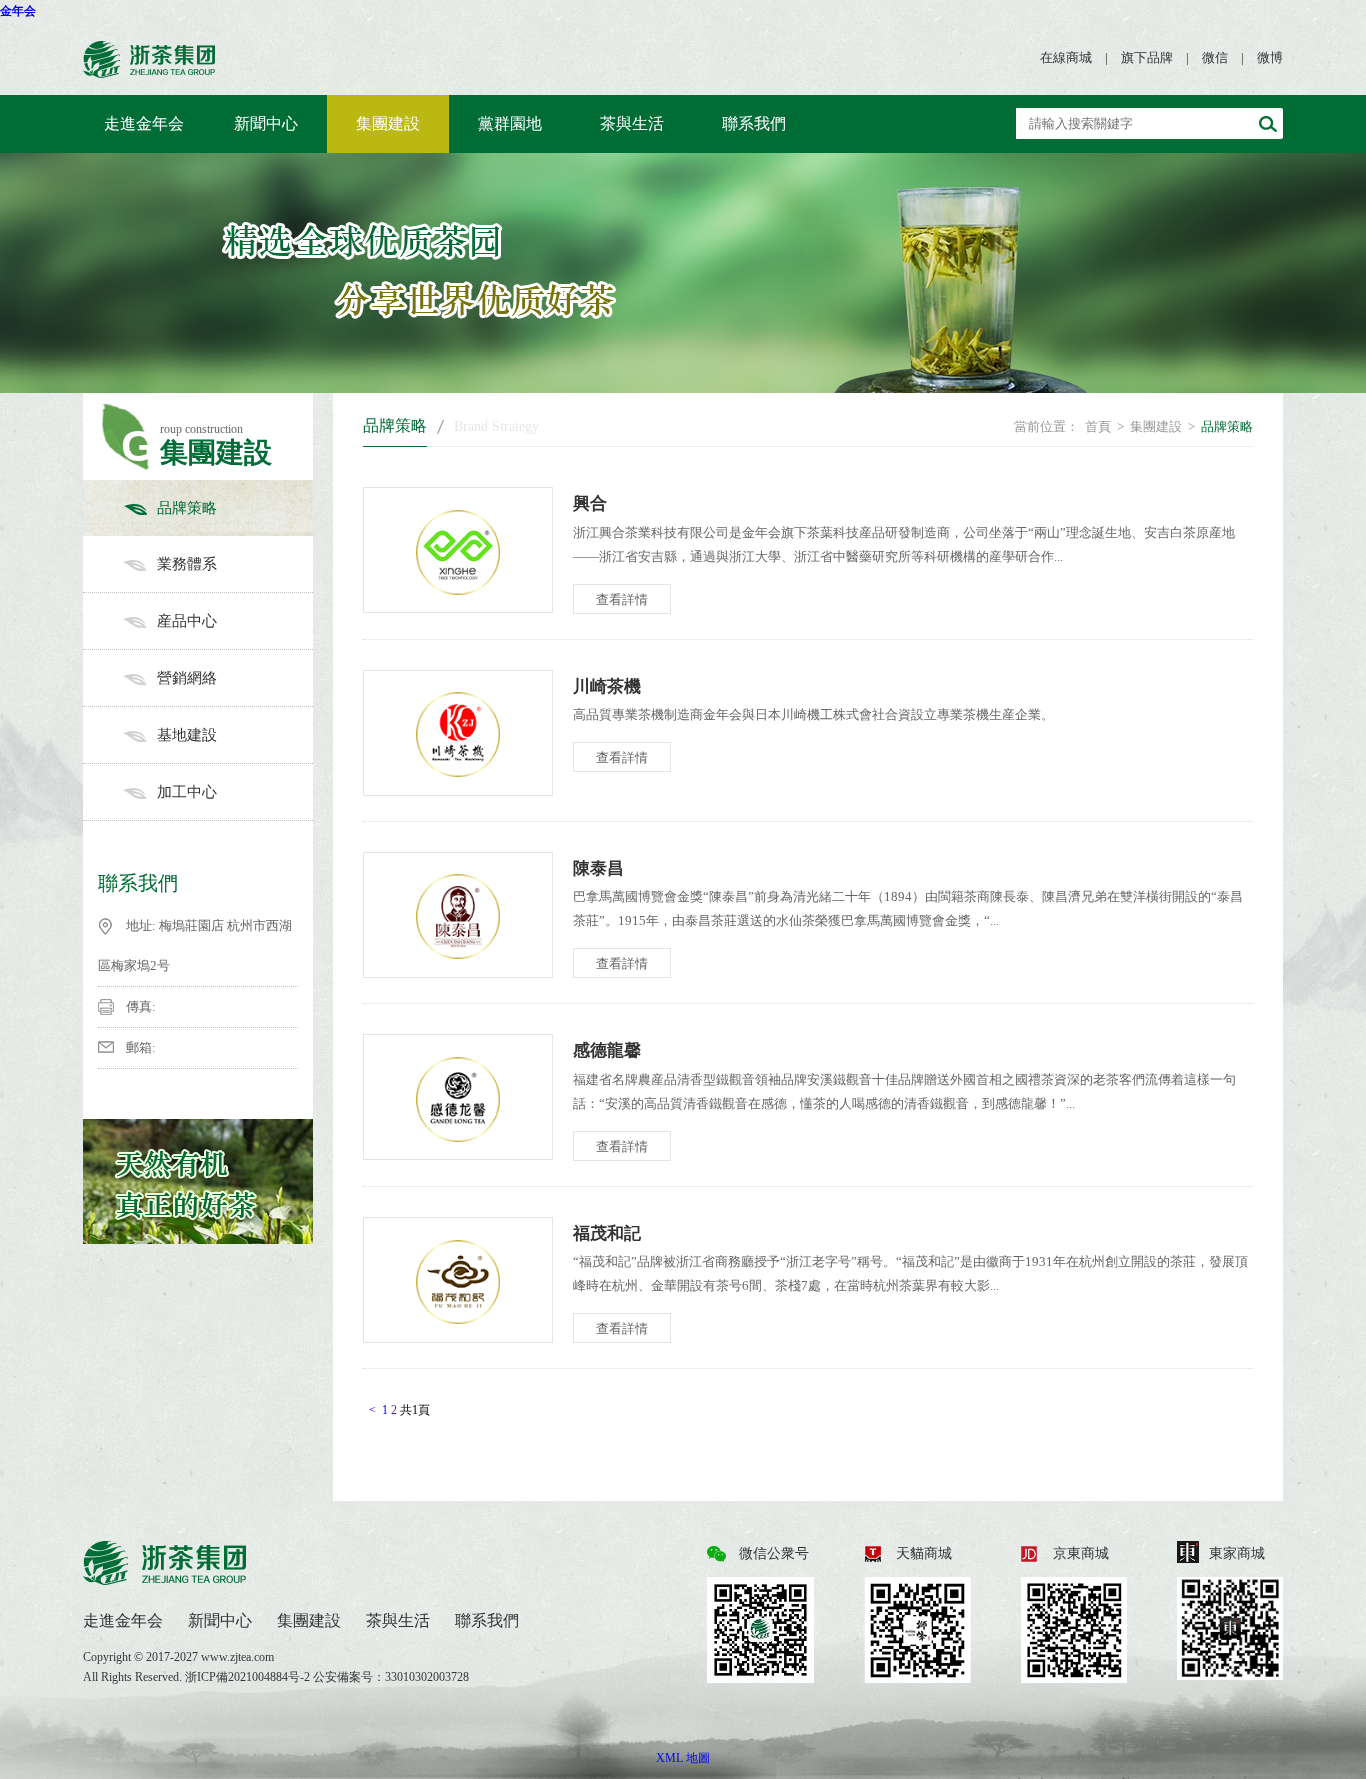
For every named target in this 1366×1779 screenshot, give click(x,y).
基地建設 (187, 735)
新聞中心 (266, 123)
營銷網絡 (187, 678)
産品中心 (187, 621)
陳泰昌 (598, 868)
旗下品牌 (1147, 57)
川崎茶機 (607, 686)
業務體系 (187, 564)
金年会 (18, 11)
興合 (590, 503)
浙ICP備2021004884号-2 (249, 1677)
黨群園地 (510, 123)
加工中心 (187, 792)
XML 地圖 (683, 1758)
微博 (1270, 57)
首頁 (1098, 426)
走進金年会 (144, 123)
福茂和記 (607, 1233)
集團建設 (388, 123)
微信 (1215, 57)
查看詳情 (622, 599)
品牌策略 (187, 508)
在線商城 (1066, 57)
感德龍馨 (607, 1050)
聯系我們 (754, 123)
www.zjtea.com (237, 1657)
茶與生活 (632, 123)
